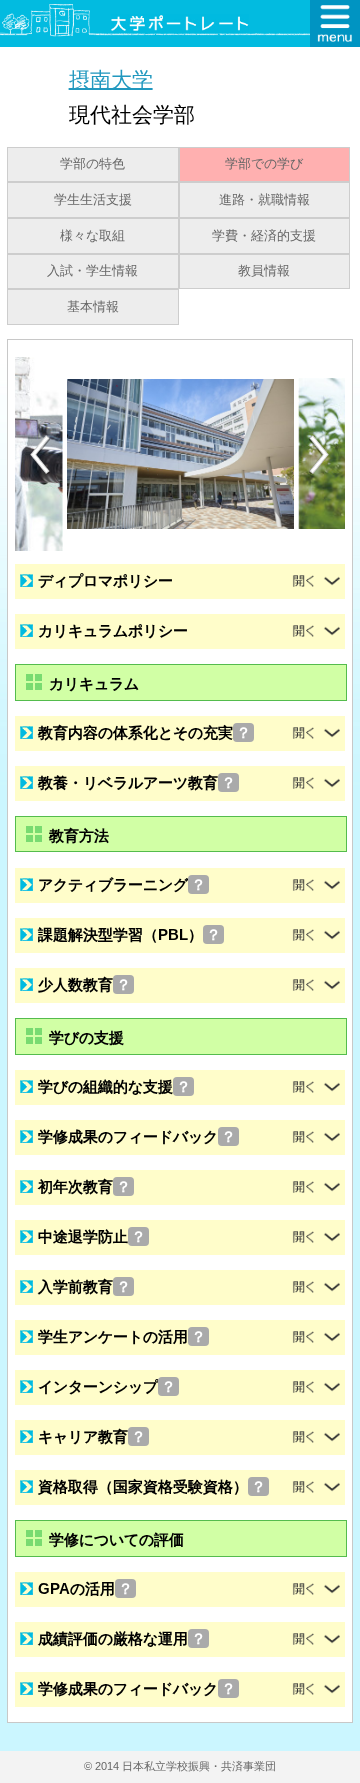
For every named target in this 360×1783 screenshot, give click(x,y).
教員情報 (264, 271)
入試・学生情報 (92, 271)
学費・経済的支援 (264, 236)
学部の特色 (92, 164)
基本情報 (93, 307)
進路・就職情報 (264, 200)
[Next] (320, 455)
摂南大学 (111, 78)
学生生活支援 (93, 200)
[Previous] (40, 454)
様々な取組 (92, 236)
